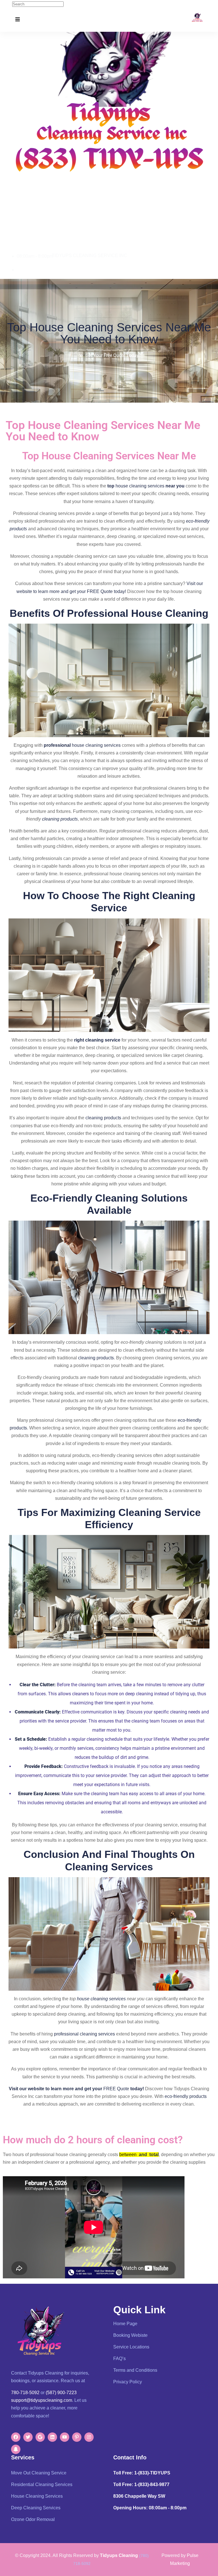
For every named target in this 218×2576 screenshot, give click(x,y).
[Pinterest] (77, 2437)
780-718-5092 (31, 270)
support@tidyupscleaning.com (42, 2400)
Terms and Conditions (135, 2370)
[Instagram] (89, 2437)
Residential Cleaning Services (42, 2484)
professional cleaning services (84, 2034)
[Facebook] (16, 2437)
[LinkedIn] (52, 2437)
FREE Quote (116, 2089)
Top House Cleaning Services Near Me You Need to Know (109, 333)
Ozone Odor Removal (33, 2519)
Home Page (125, 2324)
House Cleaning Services (37, 2496)
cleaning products (60, 819)
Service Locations (131, 2347)
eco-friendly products (186, 2096)
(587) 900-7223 (61, 2393)
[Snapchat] (16, 2449)
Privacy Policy (128, 2382)
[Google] (40, 2437)
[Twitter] (28, 2437)
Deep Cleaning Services (36, 2508)
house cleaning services (140, 486)
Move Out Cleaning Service (39, 2473)
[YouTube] (65, 2437)
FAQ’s (120, 2359)
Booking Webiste (130, 2335)
